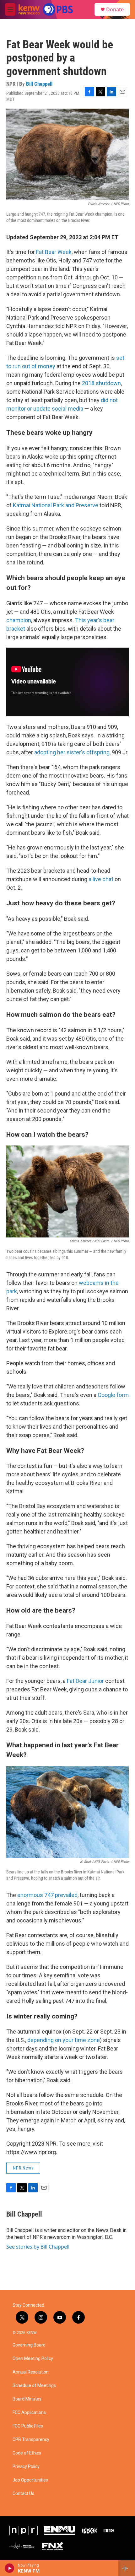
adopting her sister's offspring (72, 752)
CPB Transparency (31, 2440)
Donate (115, 9)
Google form (113, 1395)
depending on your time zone (64, 2040)
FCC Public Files (28, 2426)
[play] (10, 2568)
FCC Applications (29, 2413)
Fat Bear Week (54, 252)
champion (19, 620)
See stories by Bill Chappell (38, 2247)
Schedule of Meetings (34, 2386)
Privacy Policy (26, 2467)
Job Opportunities (30, 2480)
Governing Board (29, 2345)
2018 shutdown (101, 383)
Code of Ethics (27, 2453)
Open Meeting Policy (33, 2359)
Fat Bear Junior (85, 1681)
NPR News (23, 2168)
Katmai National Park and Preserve (56, 505)
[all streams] (127, 2568)
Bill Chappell (39, 84)
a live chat (101, 879)
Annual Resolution (31, 2372)
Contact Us (23, 2494)
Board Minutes (27, 2399)
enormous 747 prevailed (47, 1895)
